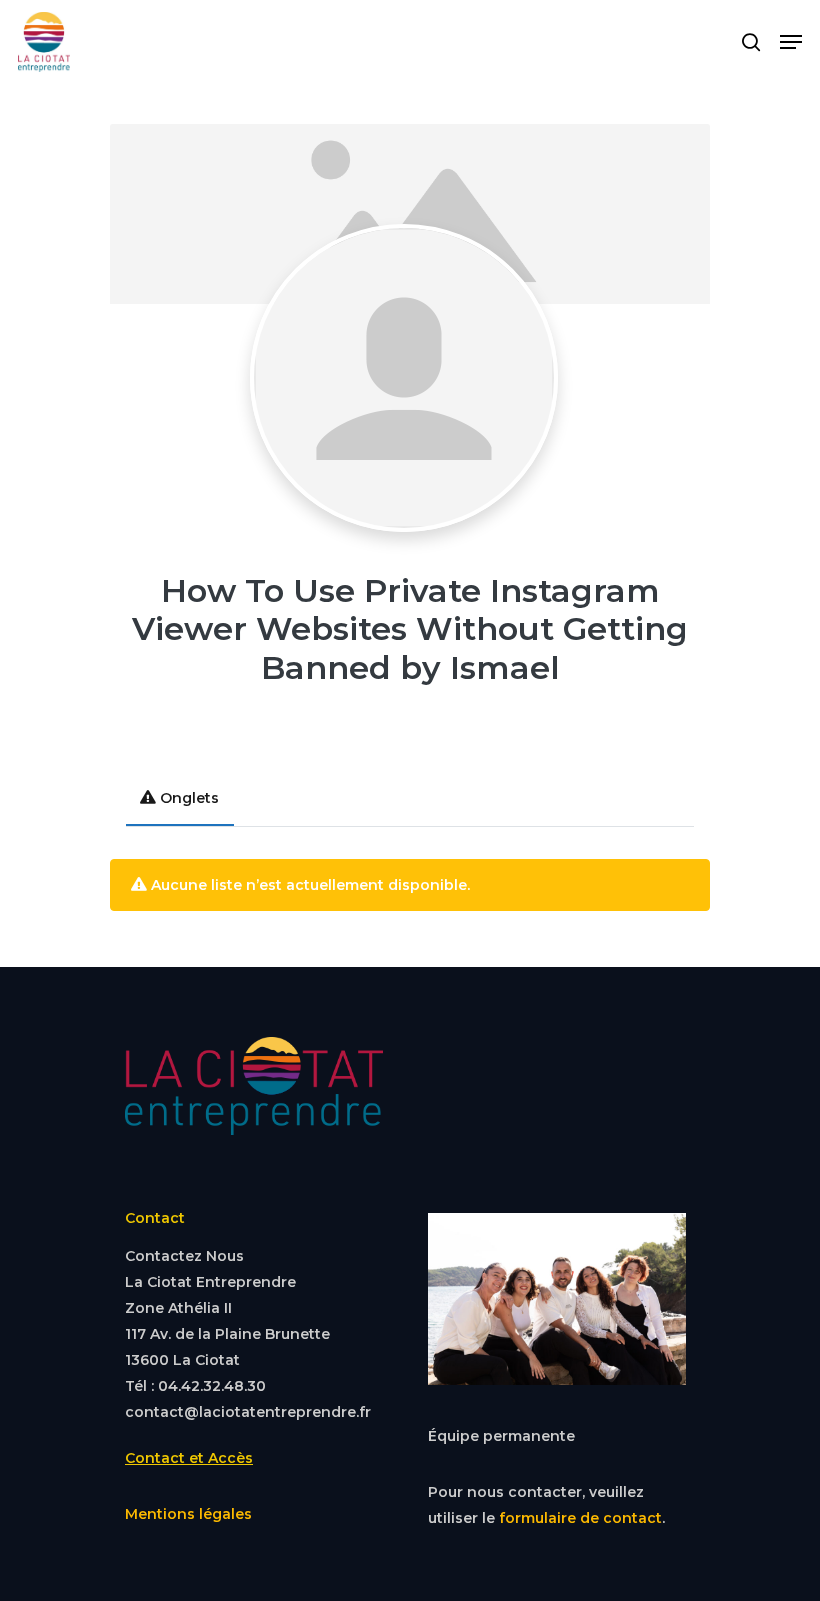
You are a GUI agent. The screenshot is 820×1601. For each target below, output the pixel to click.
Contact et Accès (189, 1458)
